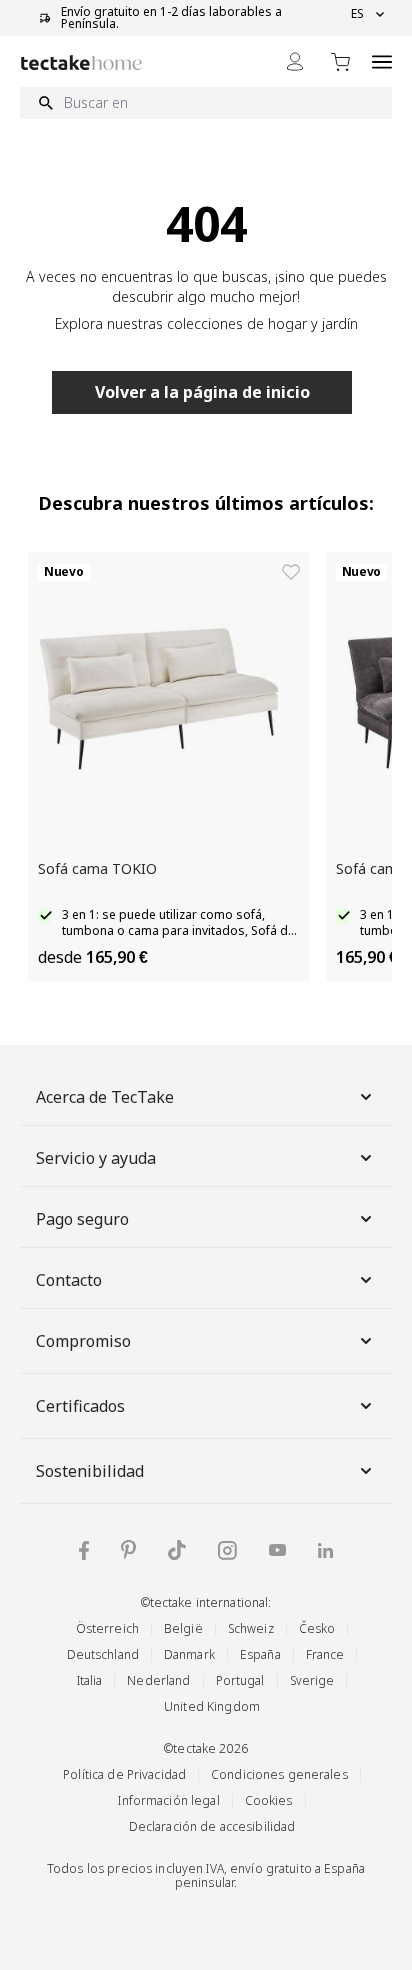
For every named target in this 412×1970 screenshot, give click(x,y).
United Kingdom (212, 1706)
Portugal (240, 1680)
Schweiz (251, 1628)
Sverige (312, 1680)
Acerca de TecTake (105, 1097)
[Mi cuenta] (295, 61)
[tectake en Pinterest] (128, 1550)
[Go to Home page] (81, 62)
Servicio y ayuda (96, 1158)
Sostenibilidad (90, 1471)
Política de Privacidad (124, 1774)
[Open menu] (382, 61)
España (260, 1654)
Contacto (69, 1280)
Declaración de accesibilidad (212, 1826)
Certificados (80, 1406)
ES (357, 14)
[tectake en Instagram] (227, 1550)
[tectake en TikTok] (177, 1550)
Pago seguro (82, 1219)
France (325, 1654)
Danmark (189, 1654)
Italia (90, 1680)
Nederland (158, 1680)
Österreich (107, 1628)
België (183, 1628)
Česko (317, 1628)
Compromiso (83, 1341)
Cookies (269, 1800)
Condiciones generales (279, 1774)
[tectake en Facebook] (84, 1550)
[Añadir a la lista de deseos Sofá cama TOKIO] (291, 572)
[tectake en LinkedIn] (325, 1550)
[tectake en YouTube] (277, 1550)
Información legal (168, 1800)
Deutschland (103, 1654)
